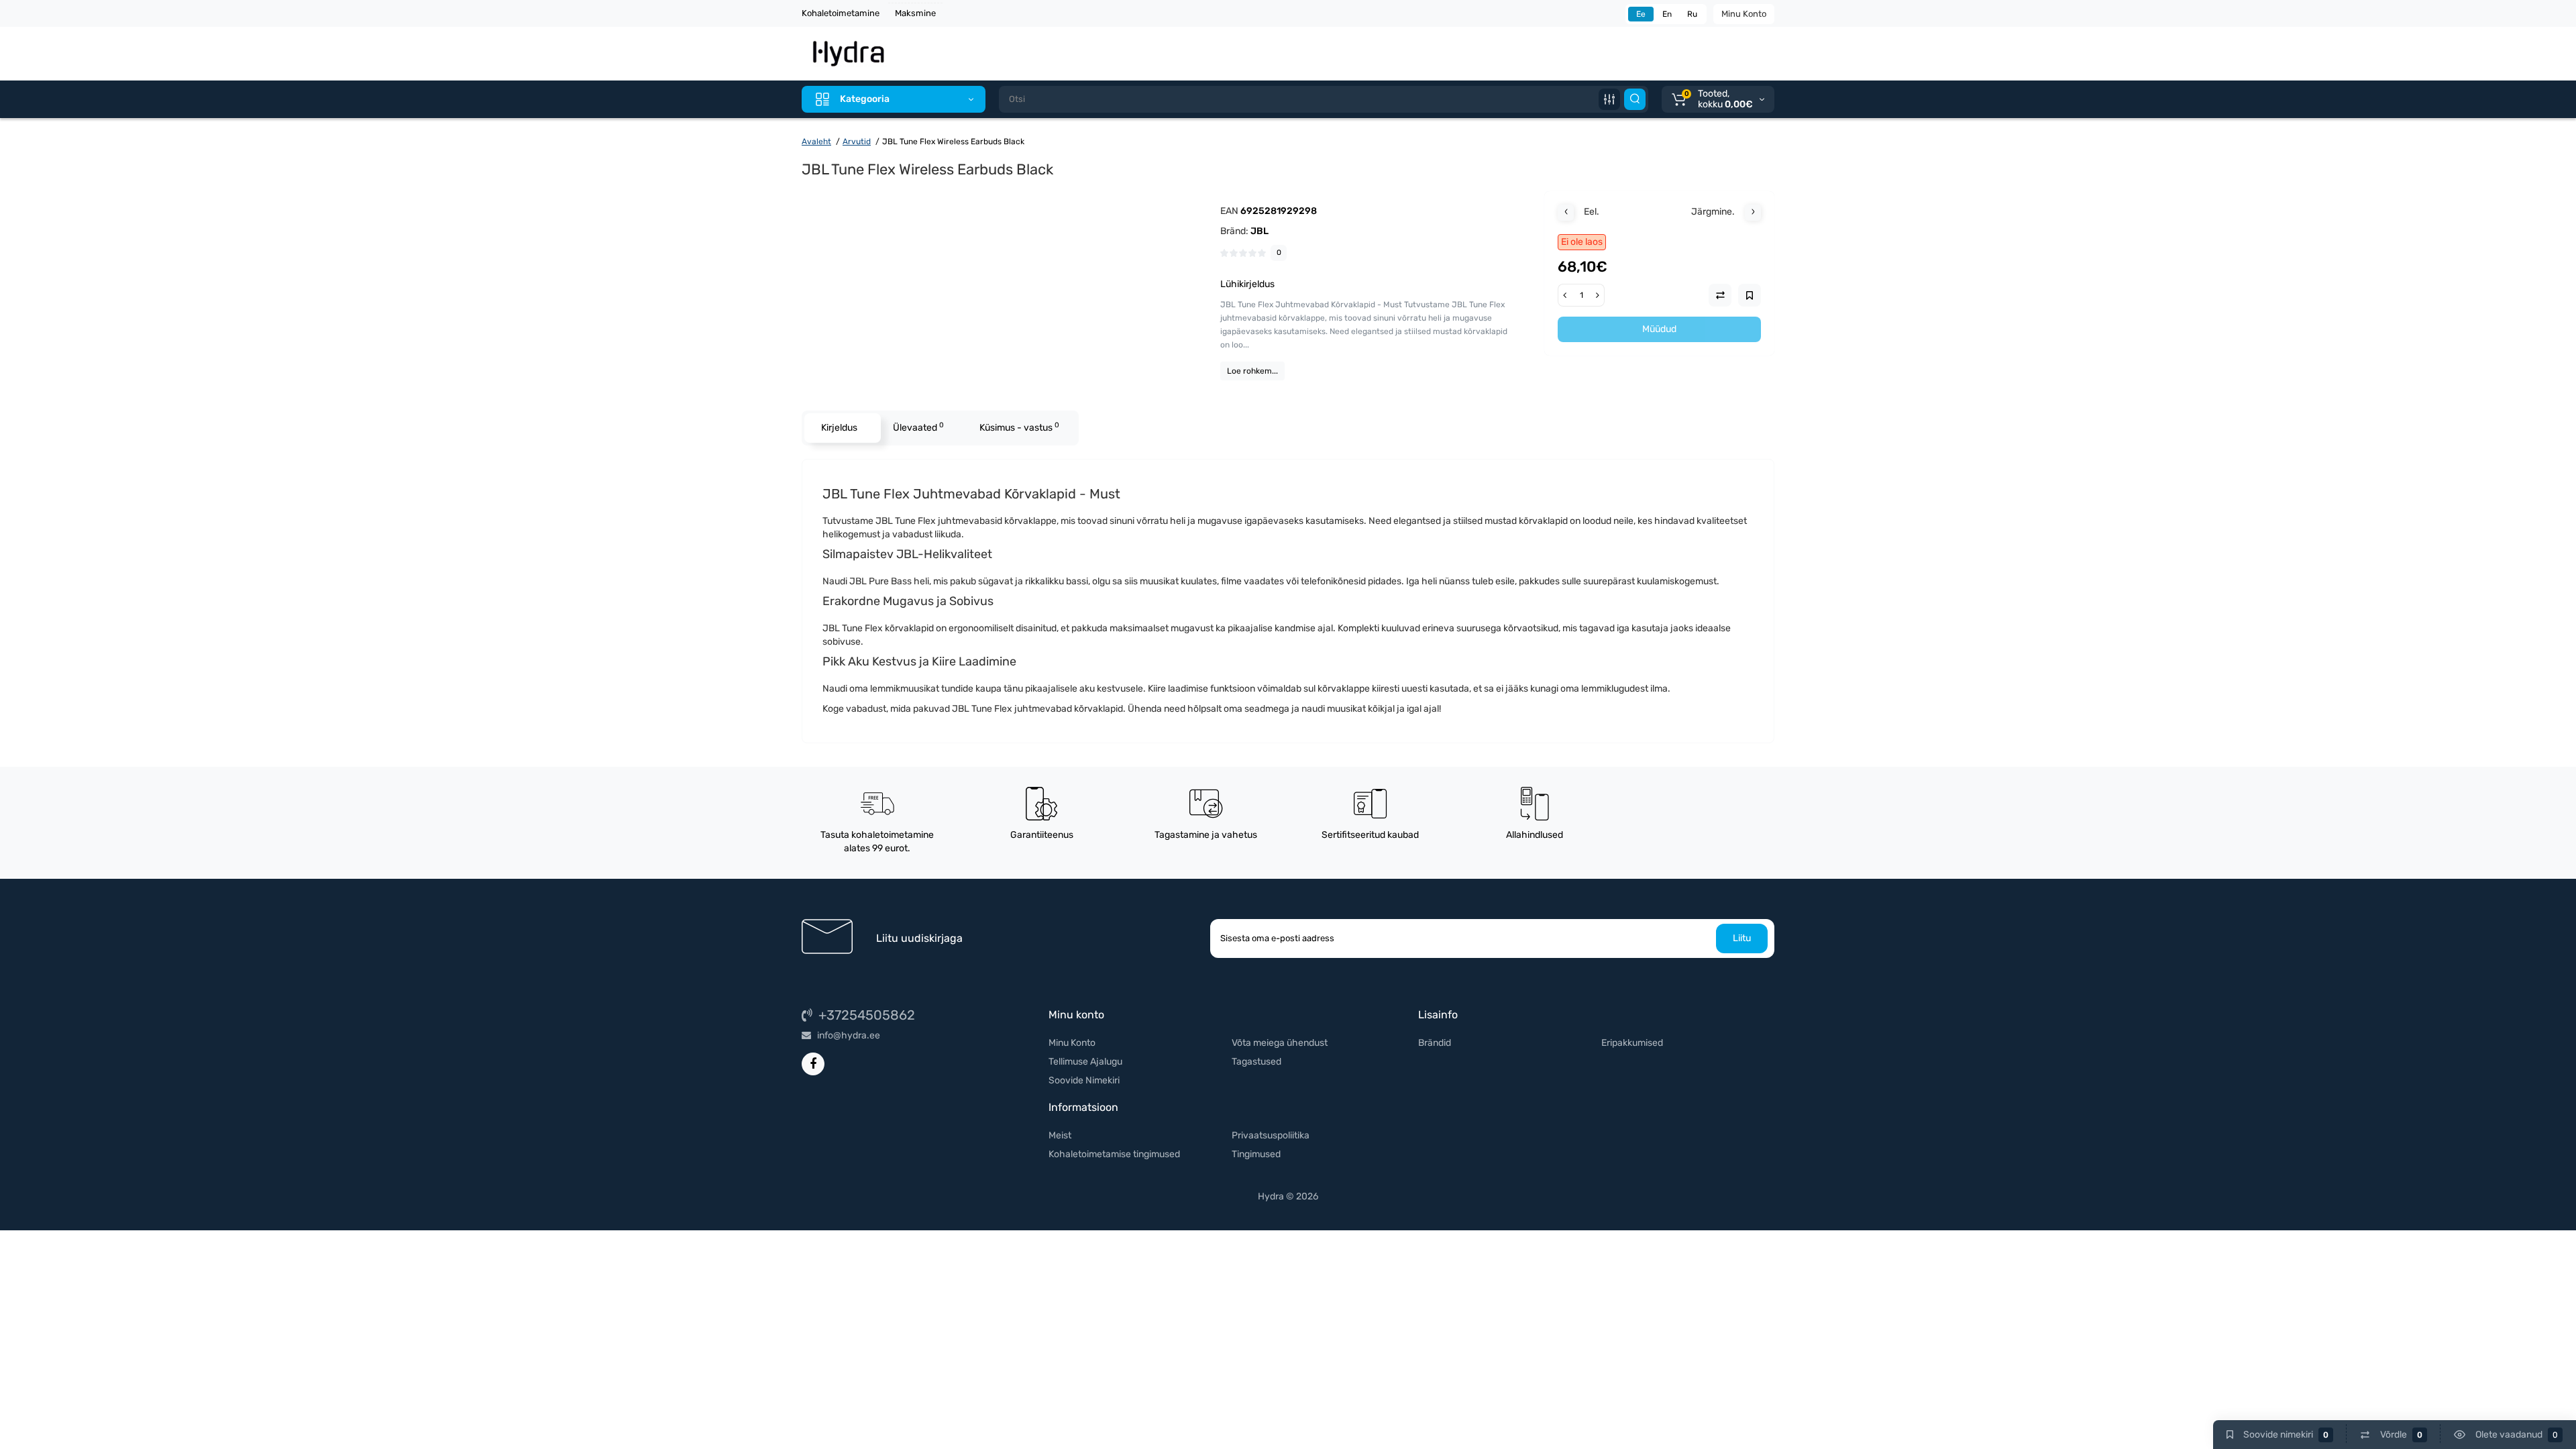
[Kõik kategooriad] (1609, 99)
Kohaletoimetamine (841, 13)
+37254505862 (865, 1015)
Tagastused (1256, 1062)
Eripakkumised (1632, 1043)
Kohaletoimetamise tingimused (1114, 1154)
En (1667, 14)
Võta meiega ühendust (1280, 1043)
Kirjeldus (839, 428)
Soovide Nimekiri (1084, 1080)
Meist (1060, 1135)
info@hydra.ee (848, 1035)
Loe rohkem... (1252, 371)
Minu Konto (1744, 14)
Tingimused (1256, 1154)
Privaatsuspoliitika (1271, 1135)
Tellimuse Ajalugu (1085, 1062)
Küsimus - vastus (1019, 427)
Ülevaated (918, 427)
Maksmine (915, 13)
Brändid (1435, 1043)
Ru (1692, 14)
